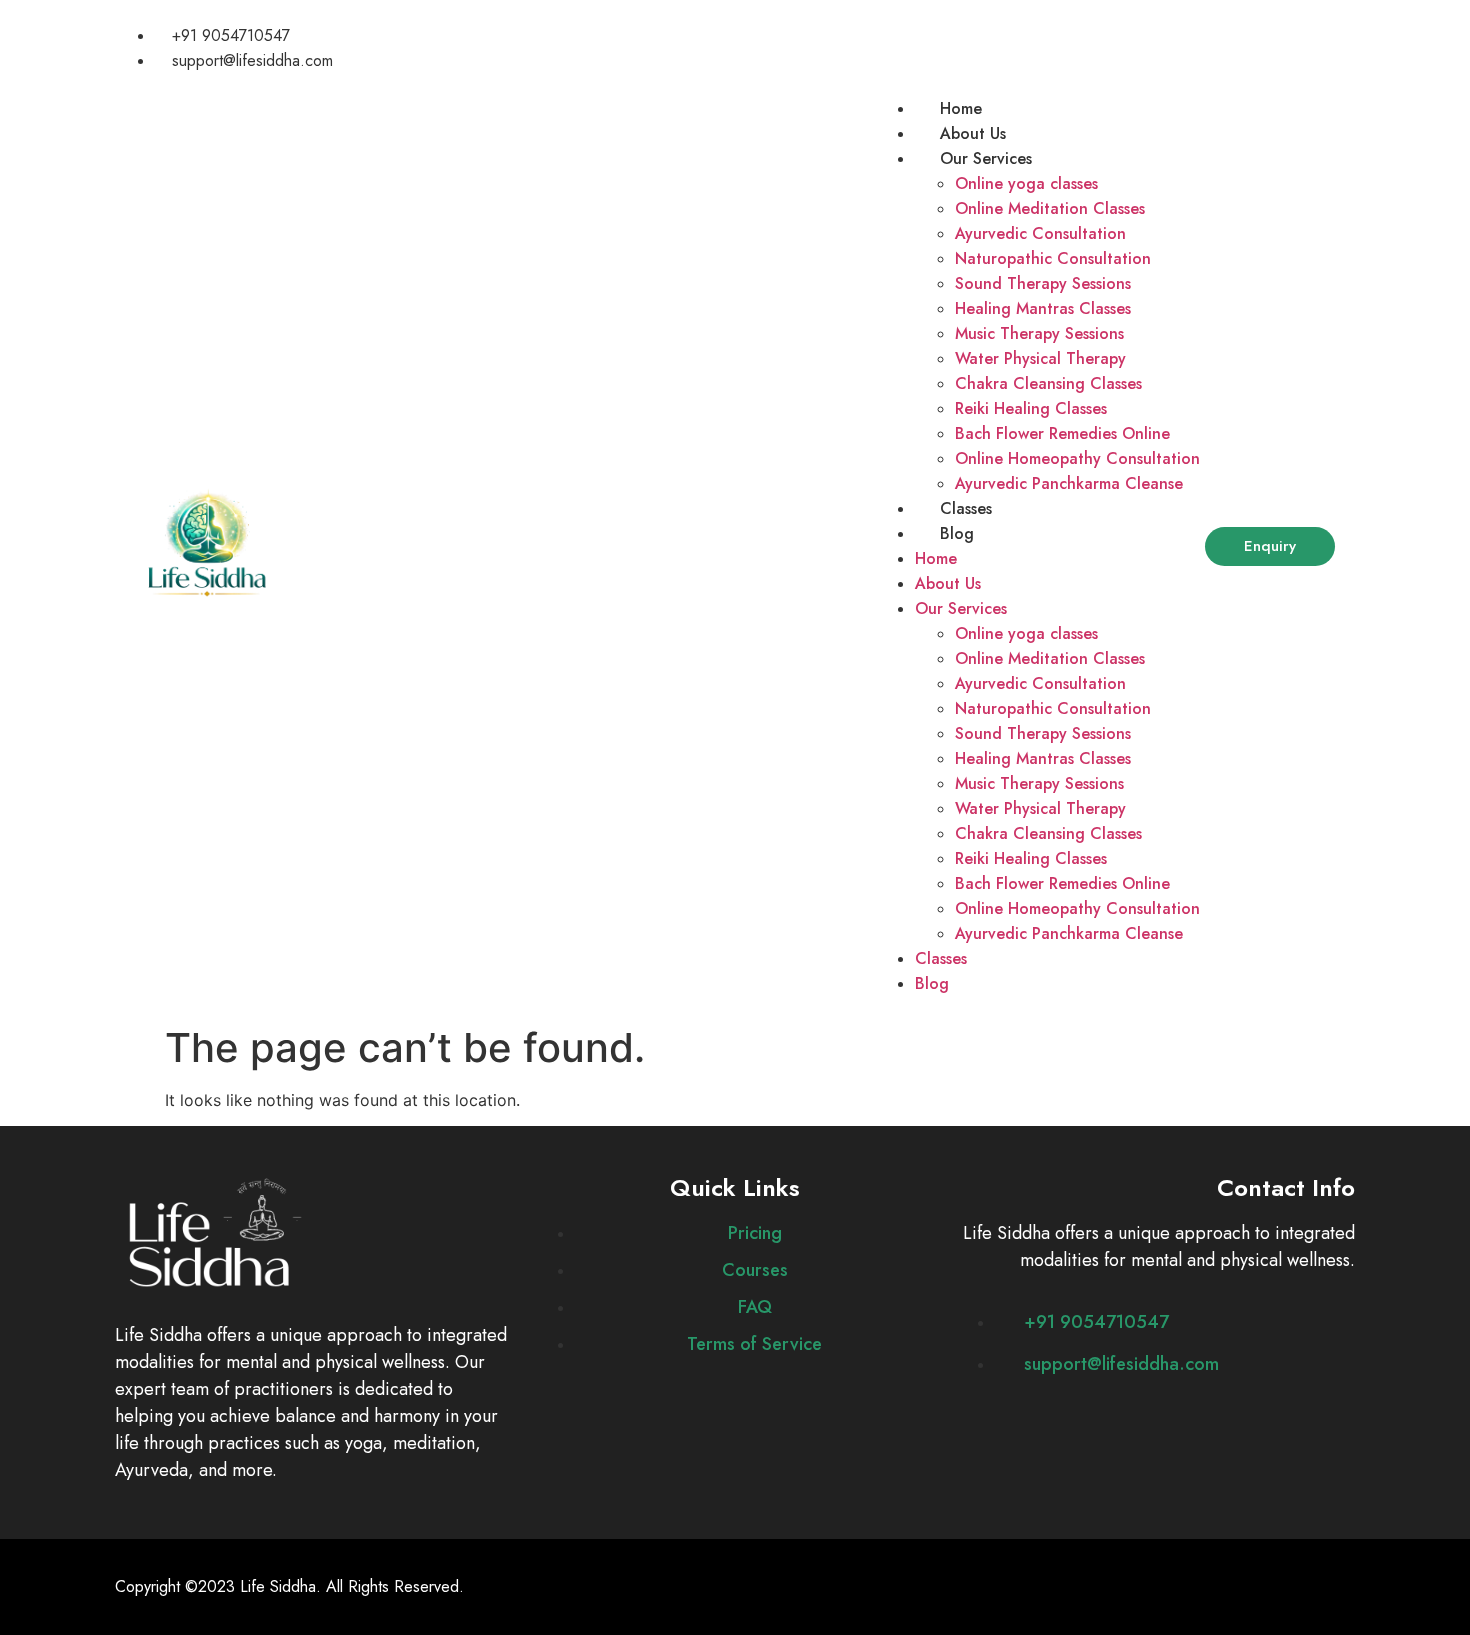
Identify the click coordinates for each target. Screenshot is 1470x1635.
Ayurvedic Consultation (1040, 233)
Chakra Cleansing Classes (1048, 383)
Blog (957, 533)
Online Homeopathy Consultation (1077, 458)
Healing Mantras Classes (1043, 308)
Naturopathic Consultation (1053, 258)
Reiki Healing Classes (1031, 408)
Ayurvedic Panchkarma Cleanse (1069, 483)
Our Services (986, 158)
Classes (966, 508)
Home (961, 108)
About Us (973, 133)
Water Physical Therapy (1040, 358)
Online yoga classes (1026, 183)
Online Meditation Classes (1050, 208)
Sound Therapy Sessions (1043, 283)
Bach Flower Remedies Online (1062, 433)
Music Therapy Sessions (1039, 333)
